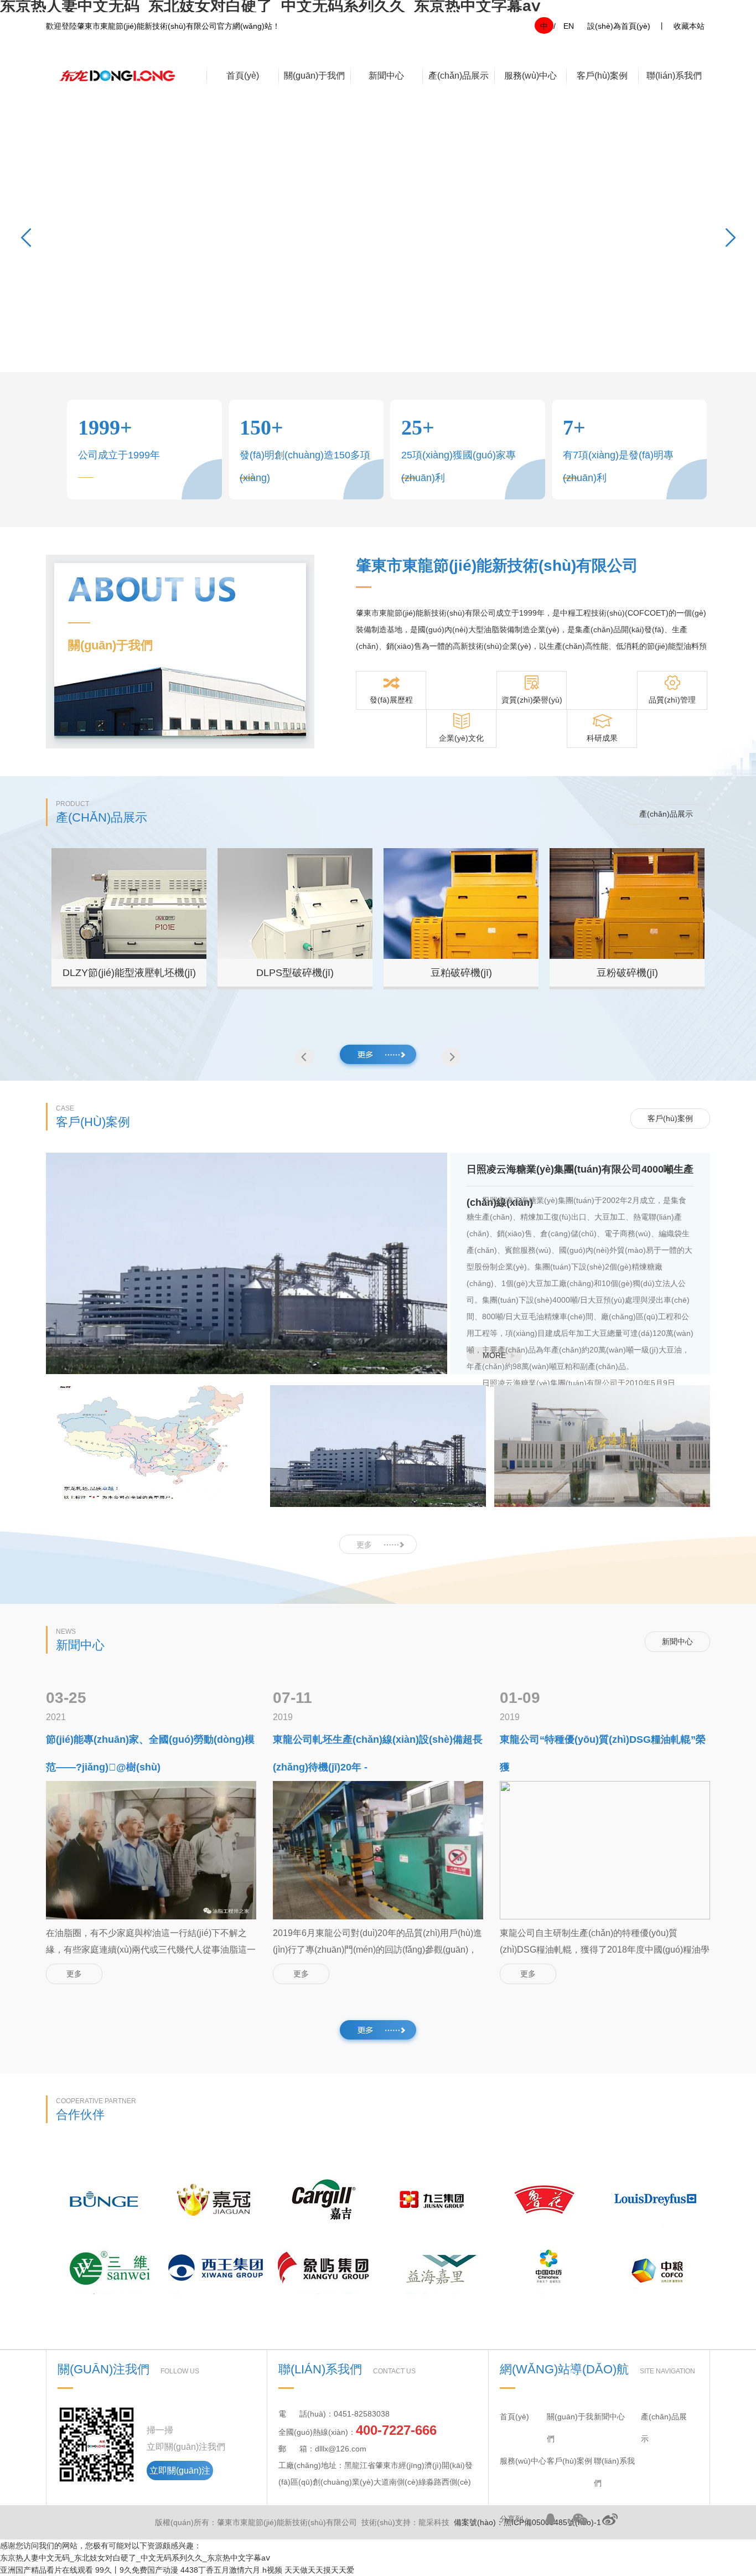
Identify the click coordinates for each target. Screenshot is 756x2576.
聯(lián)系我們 (674, 76)
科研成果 (602, 738)
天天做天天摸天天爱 (319, 2570)
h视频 (272, 2570)
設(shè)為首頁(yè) (619, 26)
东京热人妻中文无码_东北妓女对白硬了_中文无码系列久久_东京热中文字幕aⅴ (135, 2558)
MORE (494, 1355)
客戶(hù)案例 (602, 76)
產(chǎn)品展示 (459, 76)
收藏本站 (689, 26)
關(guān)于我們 (314, 76)
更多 (364, 1545)
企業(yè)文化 (461, 738)
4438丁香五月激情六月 (220, 2570)
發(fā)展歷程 (391, 700)
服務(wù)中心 (530, 76)
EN (569, 26)
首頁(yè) (243, 76)
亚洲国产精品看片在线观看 (46, 2570)
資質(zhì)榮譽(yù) (532, 700)
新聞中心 (386, 76)
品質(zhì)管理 (672, 700)
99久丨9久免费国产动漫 (137, 2570)
